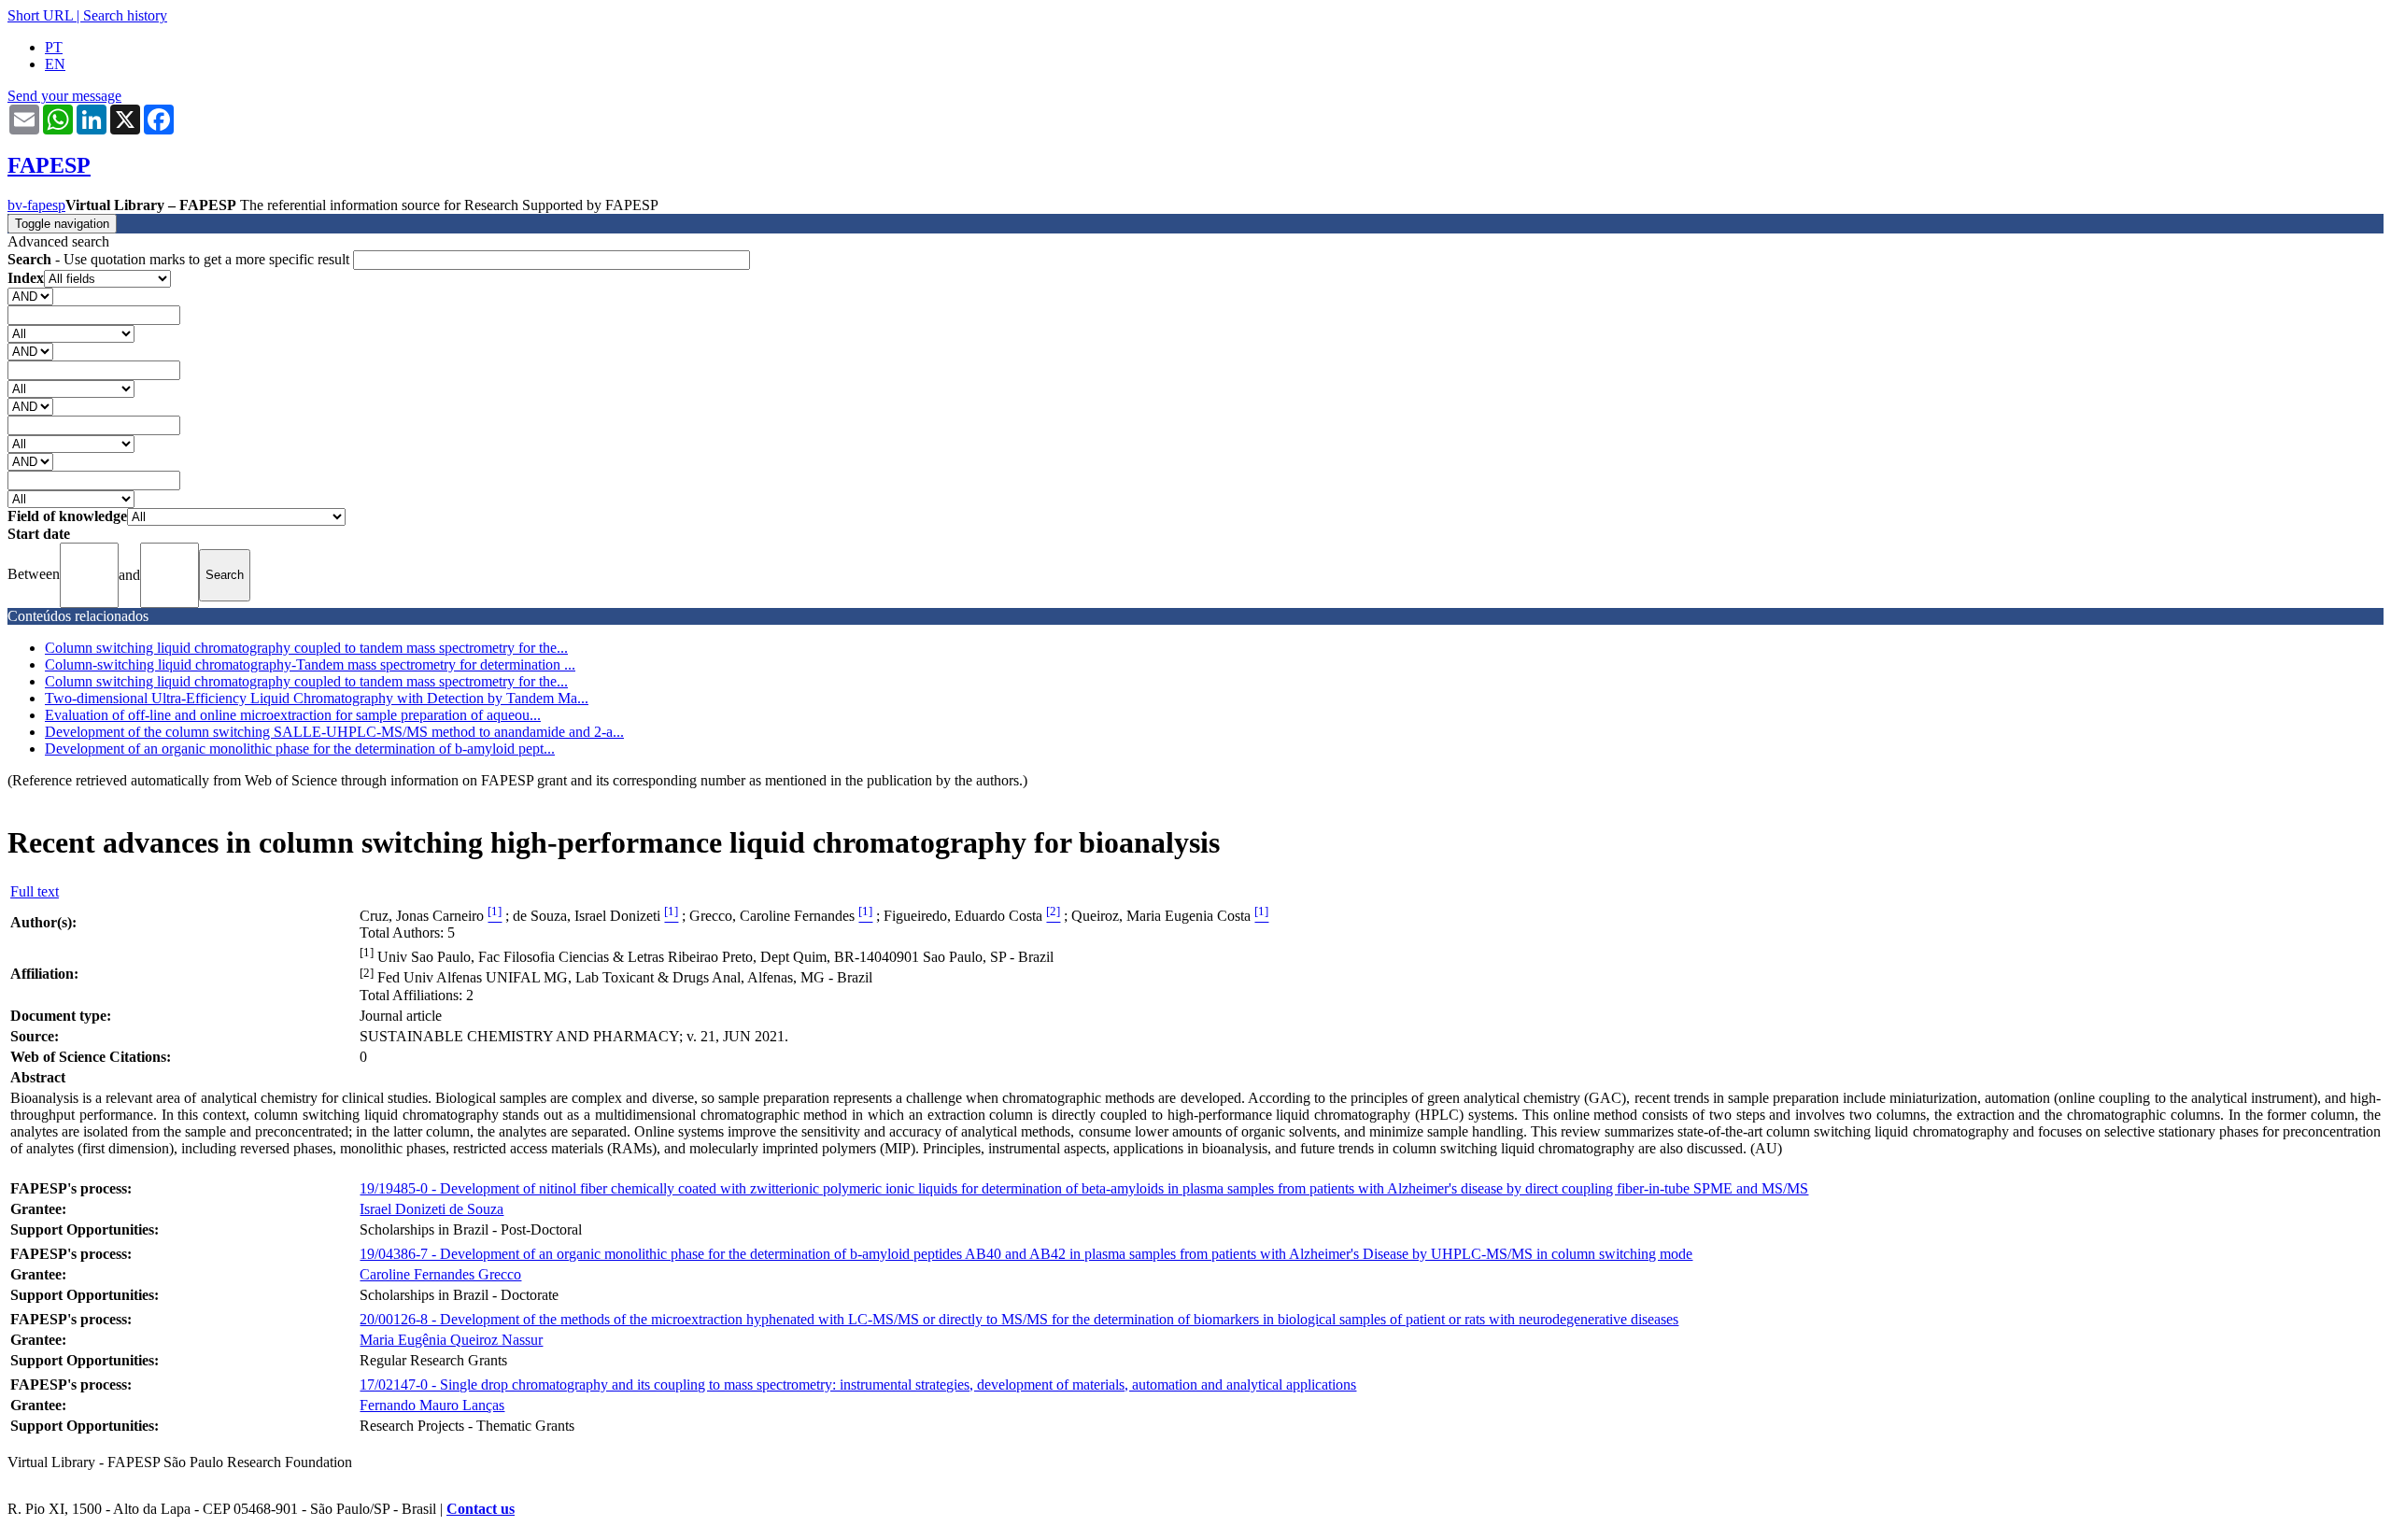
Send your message (64, 96)
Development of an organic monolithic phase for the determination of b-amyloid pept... (300, 749)
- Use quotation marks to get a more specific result (180, 259)
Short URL (40, 15)
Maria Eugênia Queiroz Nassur (451, 1340)
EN (55, 64)
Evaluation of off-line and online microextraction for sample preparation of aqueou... (293, 715)
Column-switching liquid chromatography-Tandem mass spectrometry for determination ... (310, 664)
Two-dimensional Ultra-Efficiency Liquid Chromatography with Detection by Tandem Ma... (317, 698)
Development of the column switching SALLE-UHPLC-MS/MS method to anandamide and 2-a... (334, 732)
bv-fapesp (36, 205)
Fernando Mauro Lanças (432, 1405)
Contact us (481, 1509)
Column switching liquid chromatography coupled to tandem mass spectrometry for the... (306, 648)
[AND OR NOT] (30, 296)
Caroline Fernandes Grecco (440, 1274)
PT (54, 47)
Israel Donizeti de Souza (432, 1209)
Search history (125, 15)
